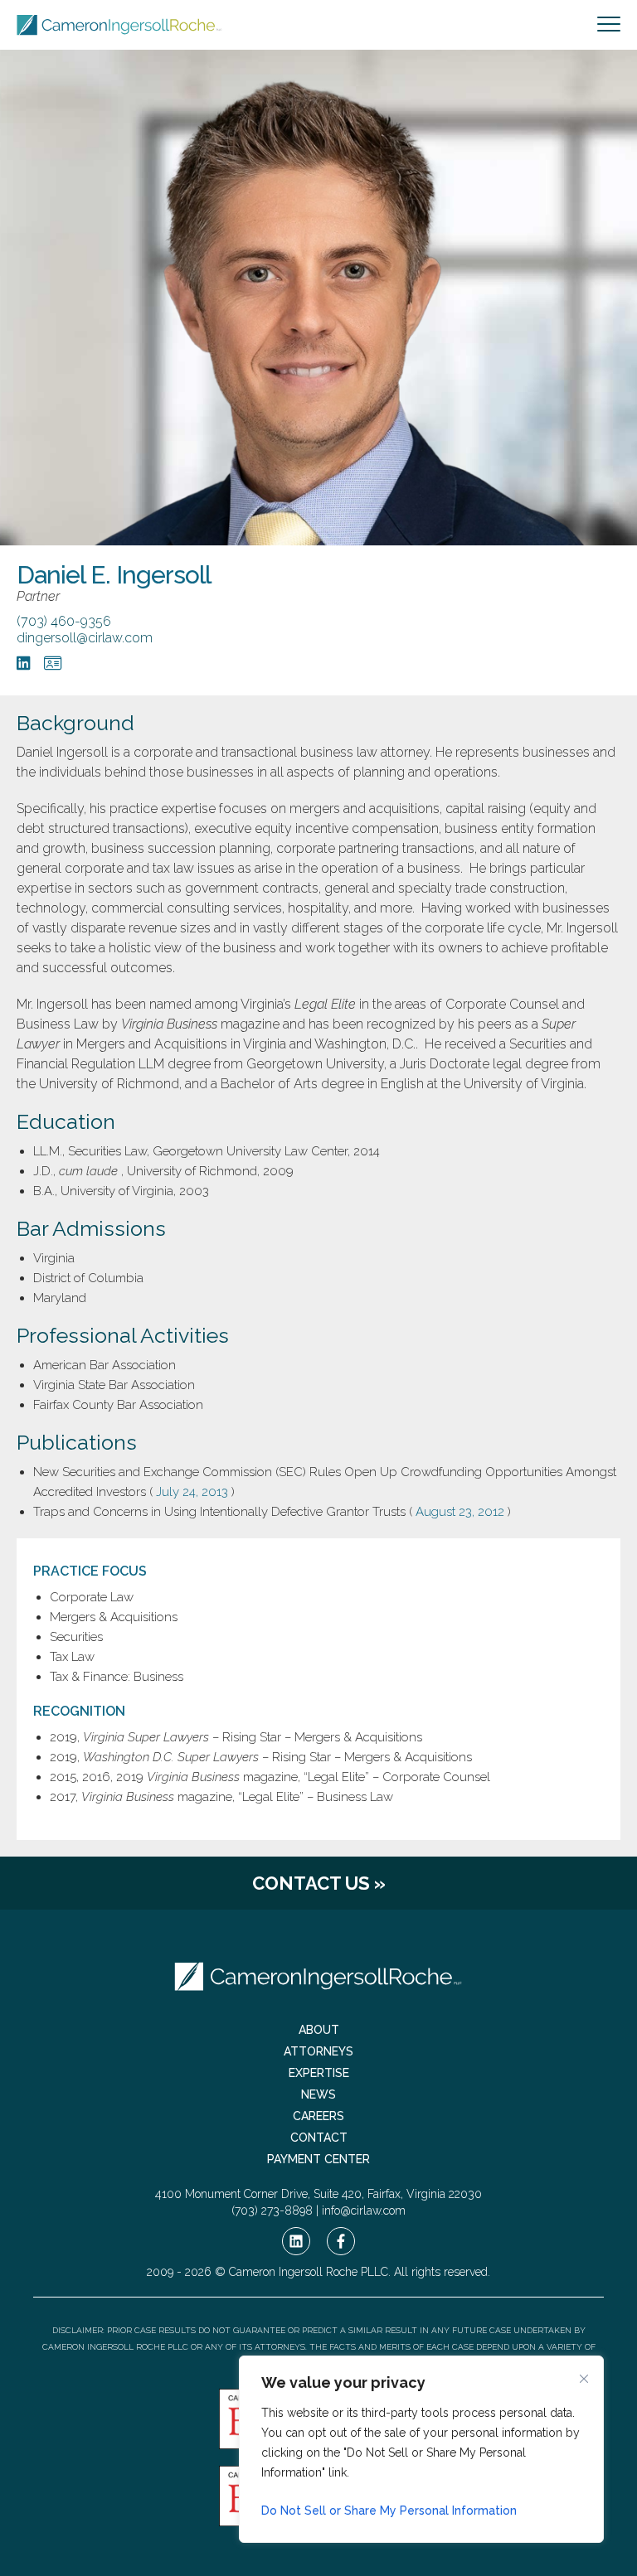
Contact (319, 2138)
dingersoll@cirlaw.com (85, 638)
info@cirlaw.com (364, 2210)
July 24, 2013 (192, 1492)
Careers (318, 2116)
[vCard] (53, 663)
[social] (296, 2241)
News (318, 2094)
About (319, 2030)
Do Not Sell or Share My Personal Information (389, 2511)
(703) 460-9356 (64, 621)
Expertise (319, 2073)
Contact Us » (319, 1883)
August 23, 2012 (460, 1512)
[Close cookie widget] (584, 2379)
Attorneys (318, 2051)
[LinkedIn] (24, 663)
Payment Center (318, 2159)
